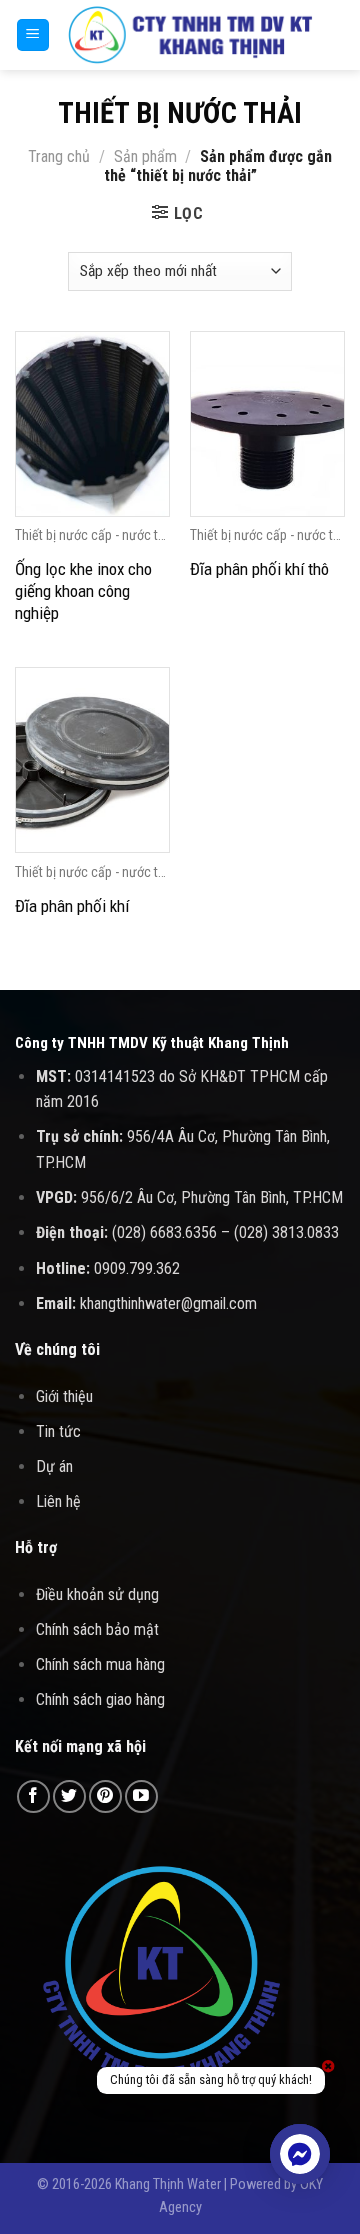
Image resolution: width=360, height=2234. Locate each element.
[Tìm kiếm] (337, 35)
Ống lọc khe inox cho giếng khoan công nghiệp (83, 591)
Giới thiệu (64, 1396)
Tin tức (58, 1431)
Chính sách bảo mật (97, 1629)
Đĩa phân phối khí (72, 906)
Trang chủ (59, 156)
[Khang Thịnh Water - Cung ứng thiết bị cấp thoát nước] (190, 35)
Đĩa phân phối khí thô (259, 569)
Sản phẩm (145, 156)
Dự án (54, 1466)
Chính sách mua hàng (100, 1664)
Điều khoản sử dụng (97, 1594)
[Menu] (33, 35)
